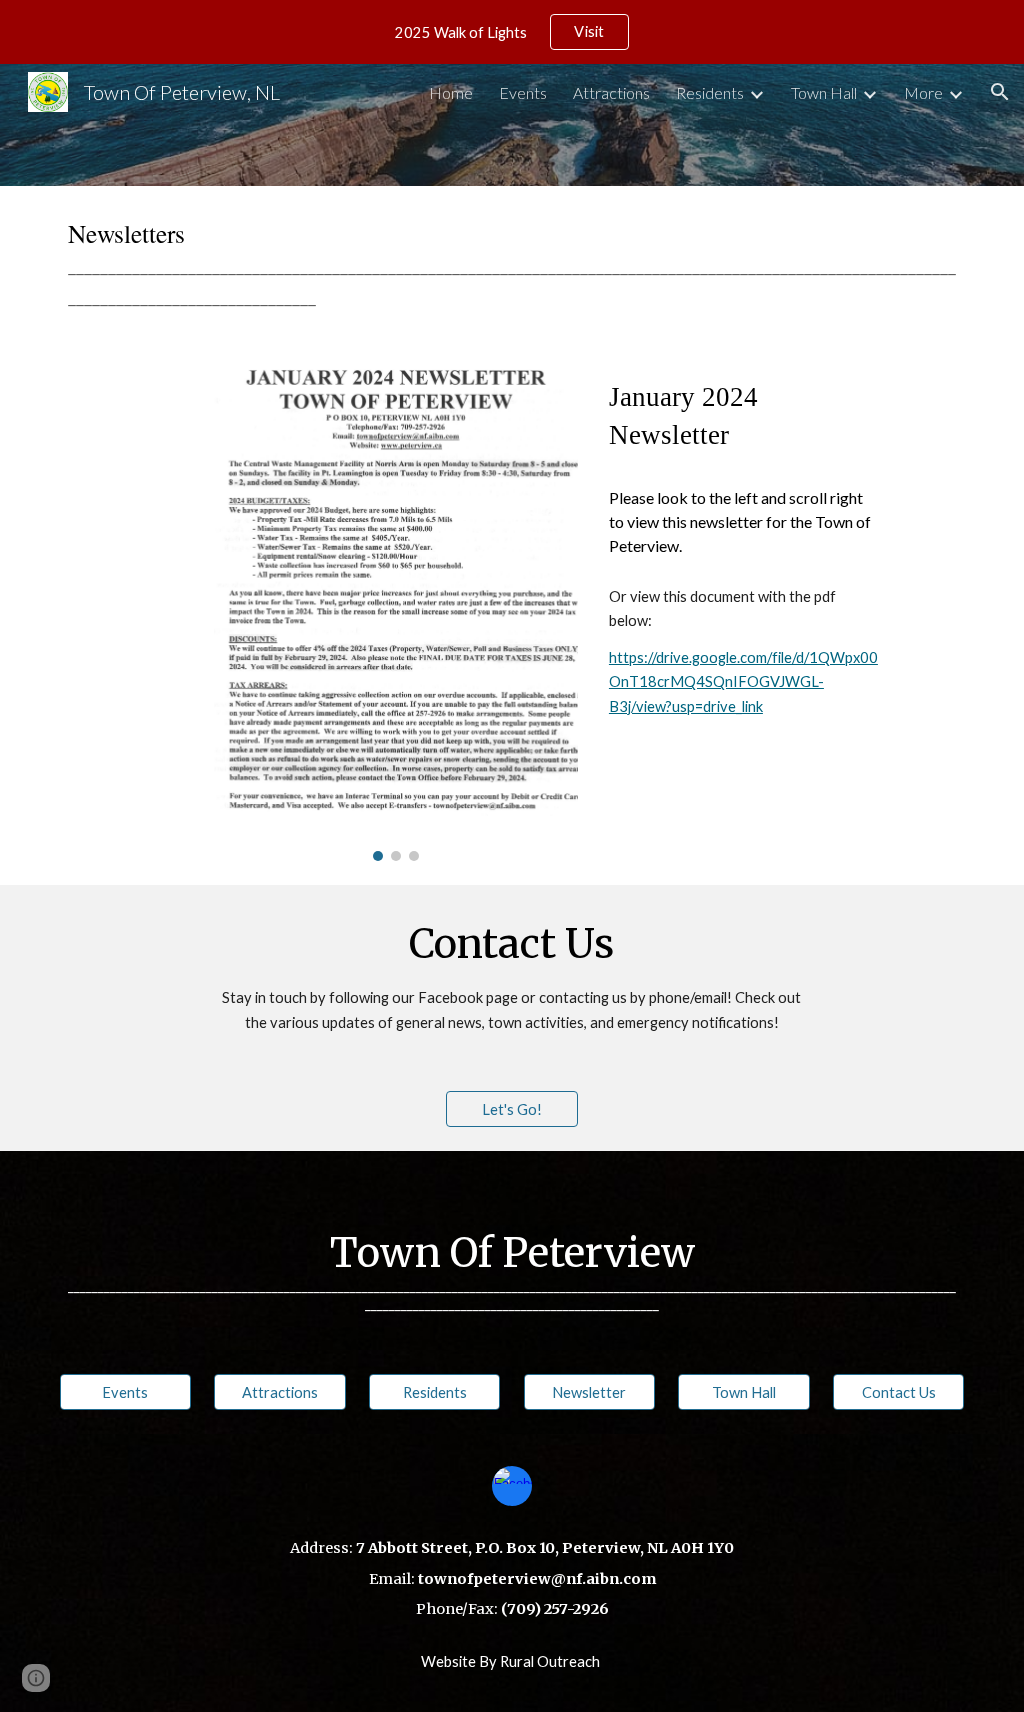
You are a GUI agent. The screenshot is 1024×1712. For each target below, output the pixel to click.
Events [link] (523, 92)
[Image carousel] (395, 612)
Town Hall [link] (824, 92)
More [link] (923, 92)
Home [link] (451, 92)
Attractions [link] (611, 92)
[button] (1000, 92)
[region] (512, 32)
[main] (512, 263)
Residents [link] (710, 92)
